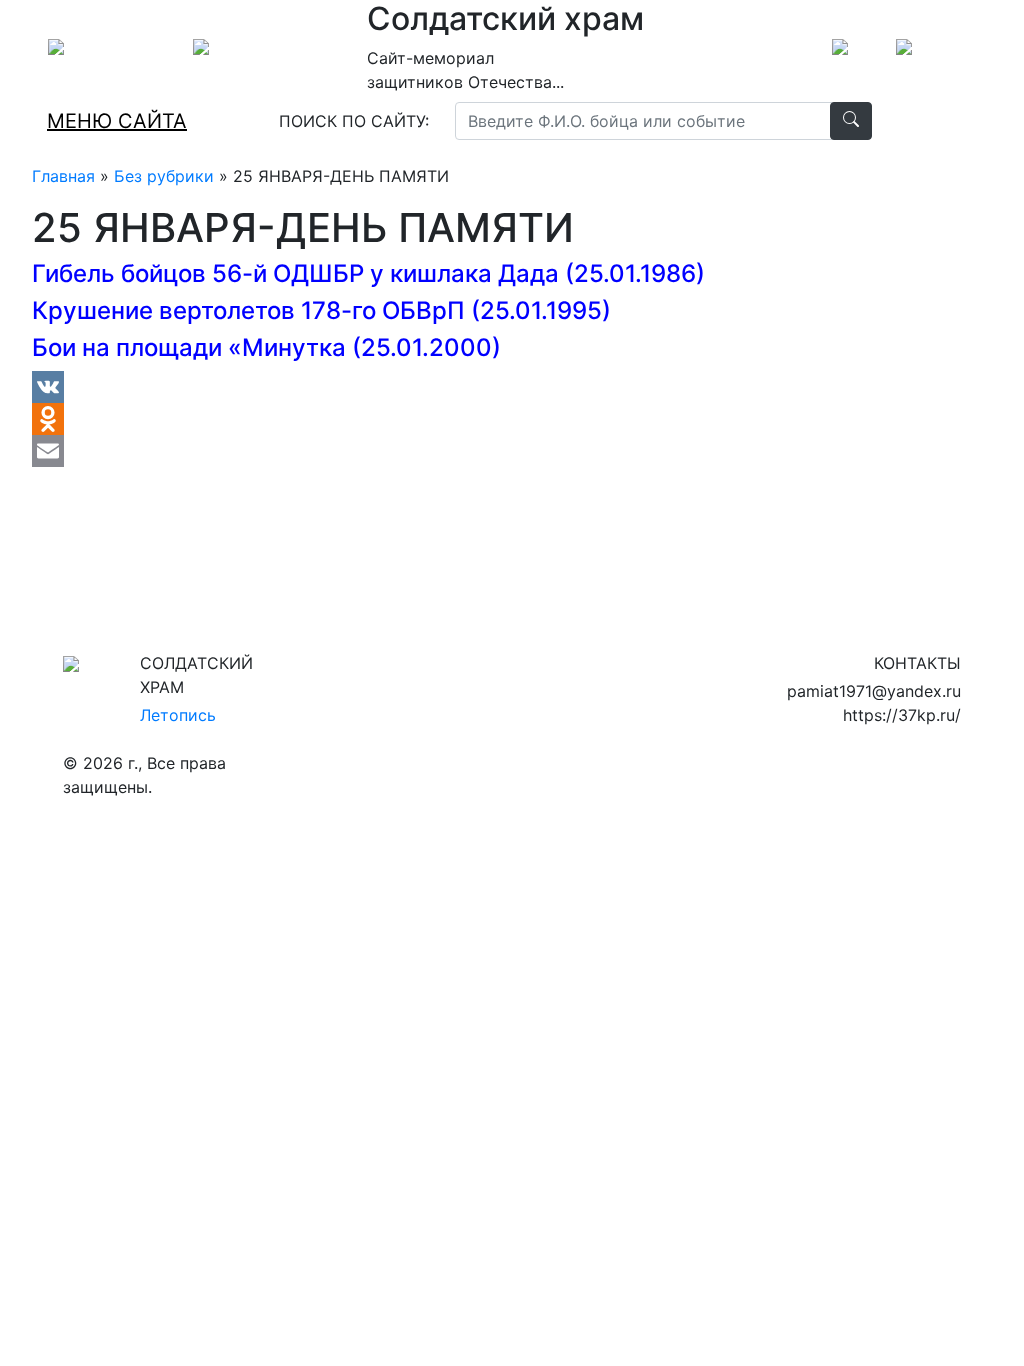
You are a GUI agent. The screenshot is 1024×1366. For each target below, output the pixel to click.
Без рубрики (164, 176)
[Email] (368, 451)
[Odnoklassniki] (368, 419)
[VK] (368, 387)
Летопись (178, 715)
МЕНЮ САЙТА (117, 121)
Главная (63, 176)
